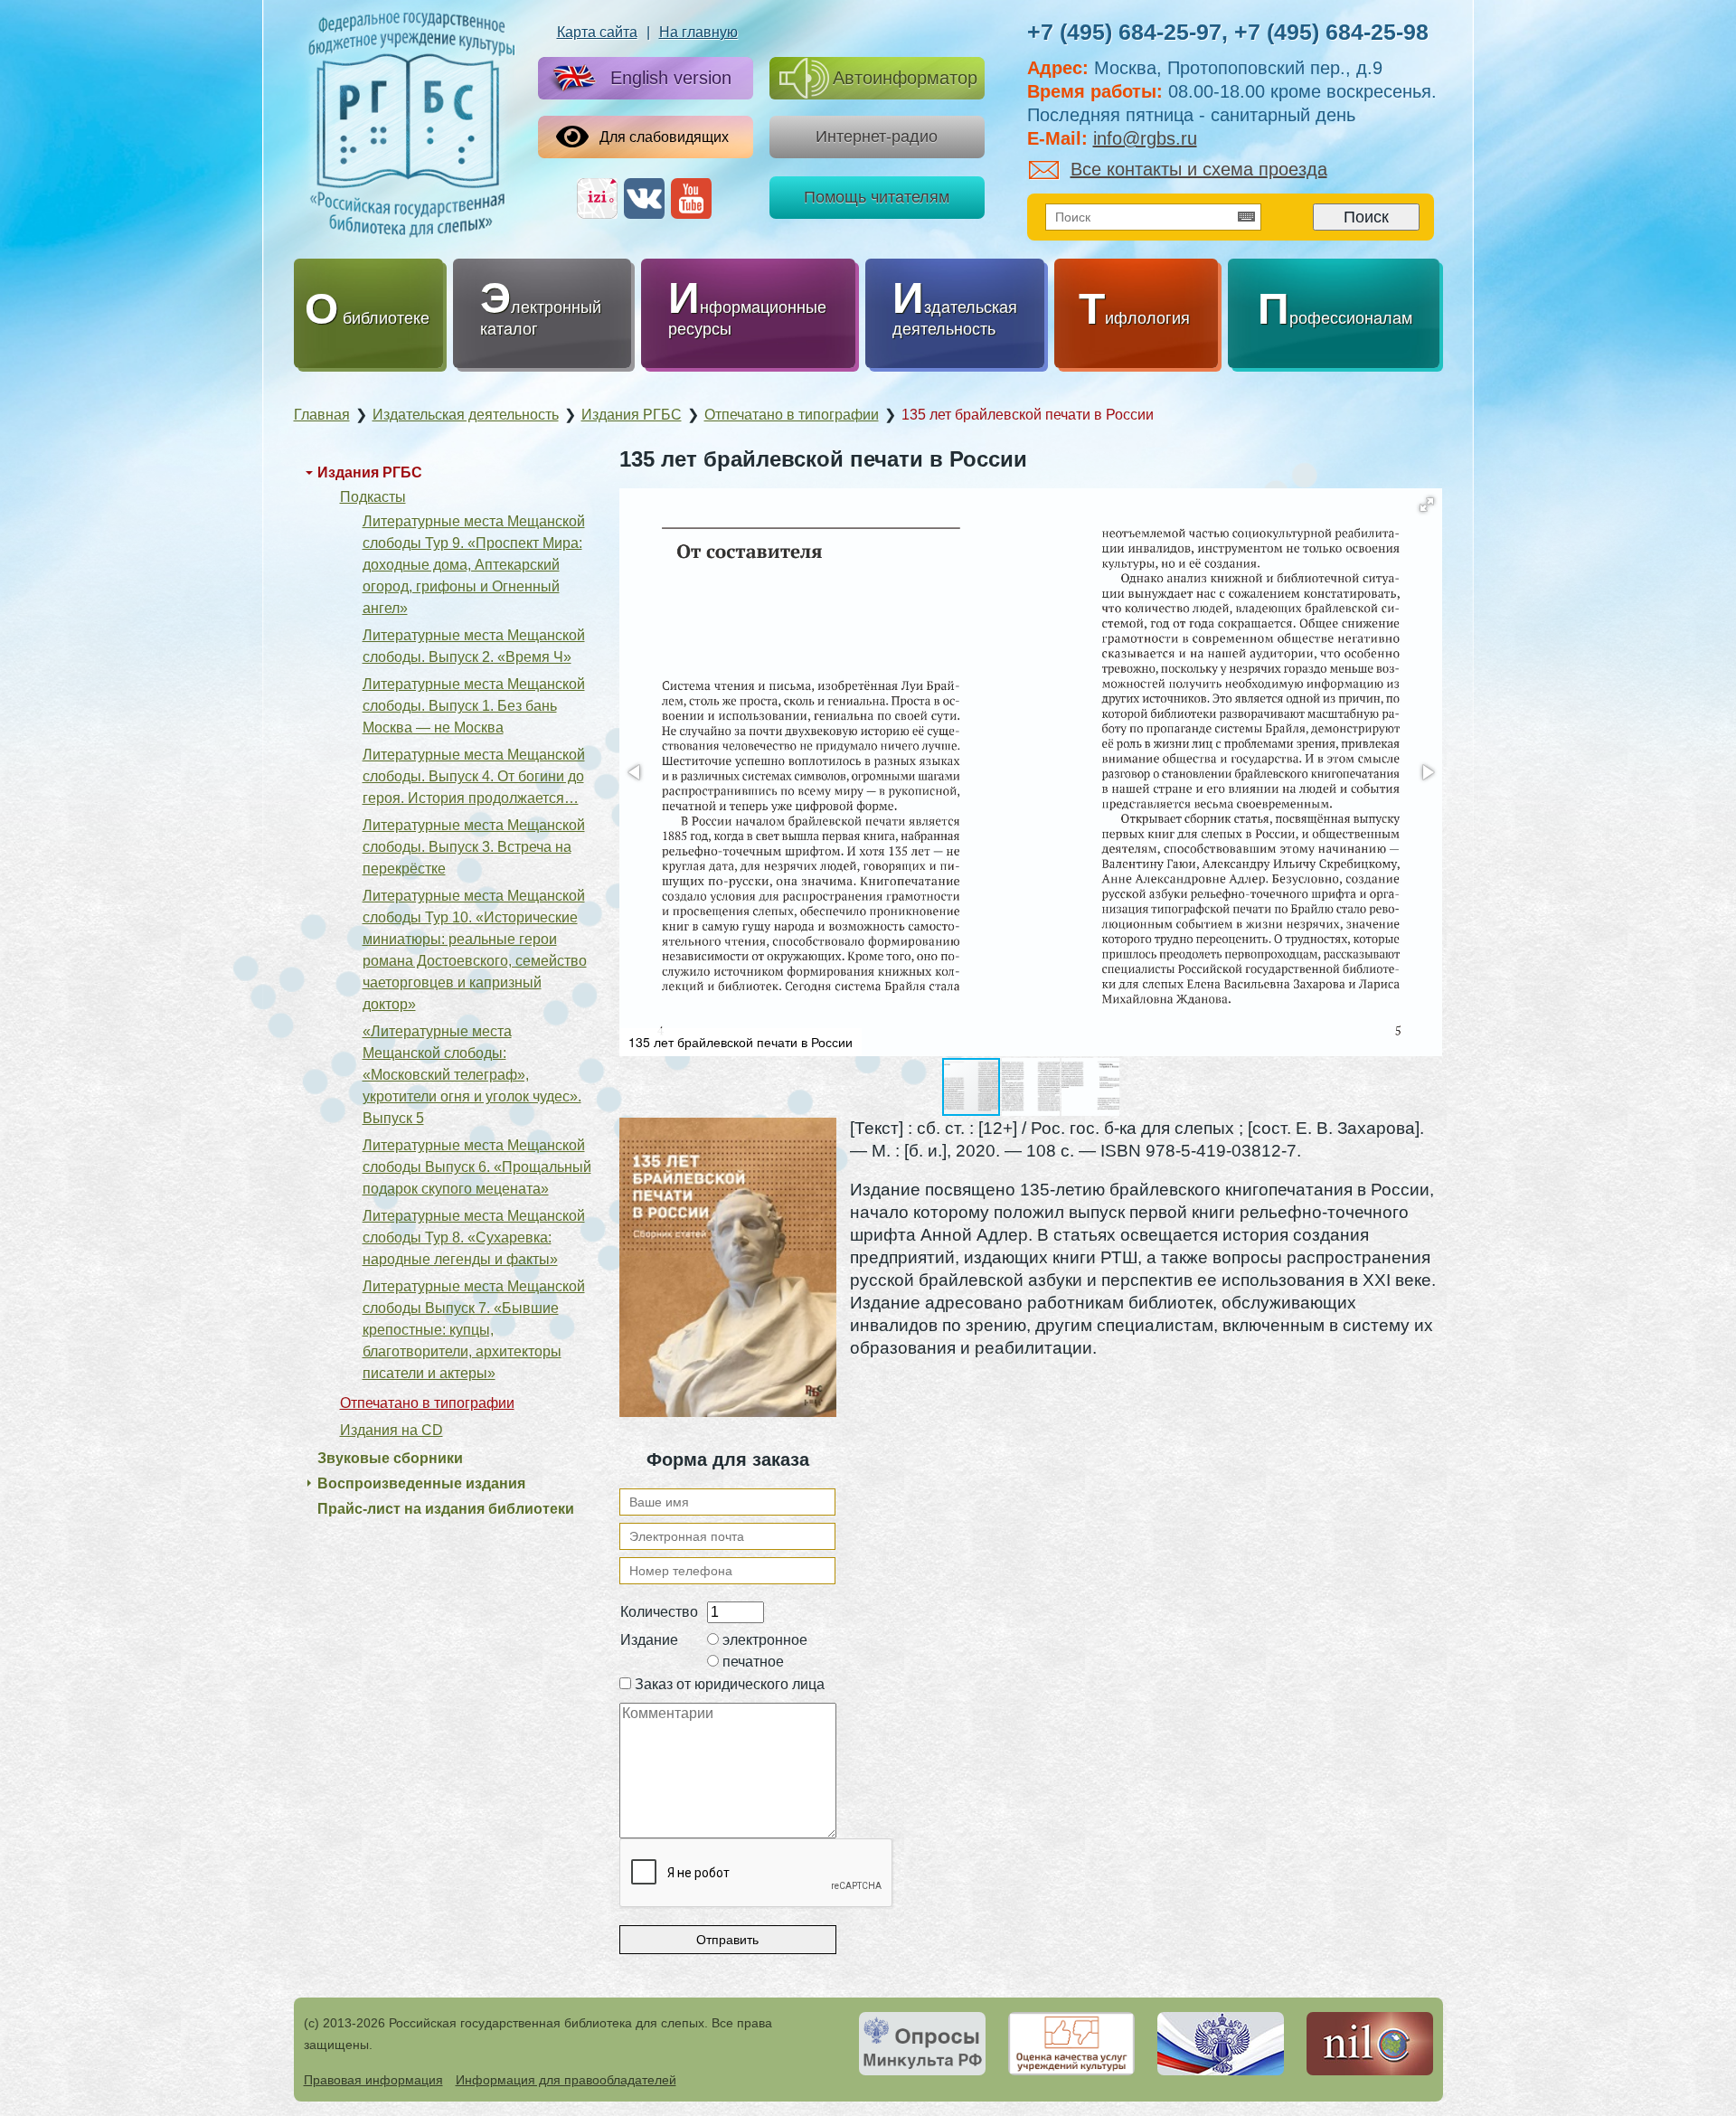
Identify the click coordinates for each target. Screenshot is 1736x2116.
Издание (649, 1640)
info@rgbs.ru (1145, 138)
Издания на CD (392, 1430)
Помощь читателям (877, 197)
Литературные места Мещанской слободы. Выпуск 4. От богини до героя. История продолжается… (474, 776)
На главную (698, 32)
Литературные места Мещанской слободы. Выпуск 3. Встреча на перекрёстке (474, 847)
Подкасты (373, 497)
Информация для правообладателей (566, 2080)
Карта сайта (597, 32)
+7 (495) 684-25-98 (1331, 32)
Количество (659, 1612)
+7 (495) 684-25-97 (1124, 32)
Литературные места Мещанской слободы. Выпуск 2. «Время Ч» (474, 646)
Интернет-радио (877, 137)
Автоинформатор (905, 78)
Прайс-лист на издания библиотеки (446, 1509)
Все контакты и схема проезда (1199, 169)
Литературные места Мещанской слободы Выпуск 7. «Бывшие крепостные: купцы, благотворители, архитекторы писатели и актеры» (474, 1330)
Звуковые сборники (390, 1458)
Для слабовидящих (664, 137)
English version (671, 78)
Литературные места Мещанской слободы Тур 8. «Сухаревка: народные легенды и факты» (474, 1237)
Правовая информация (373, 2080)
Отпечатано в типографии (427, 1403)
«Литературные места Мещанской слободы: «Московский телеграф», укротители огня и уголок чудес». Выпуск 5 (472, 1075)
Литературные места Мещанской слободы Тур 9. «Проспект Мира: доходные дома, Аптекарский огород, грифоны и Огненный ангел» (474, 565)
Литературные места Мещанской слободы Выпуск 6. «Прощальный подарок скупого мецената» (477, 1167)
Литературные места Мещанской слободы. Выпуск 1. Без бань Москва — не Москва (474, 706)
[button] (1427, 505)
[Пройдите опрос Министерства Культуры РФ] (922, 2044)
